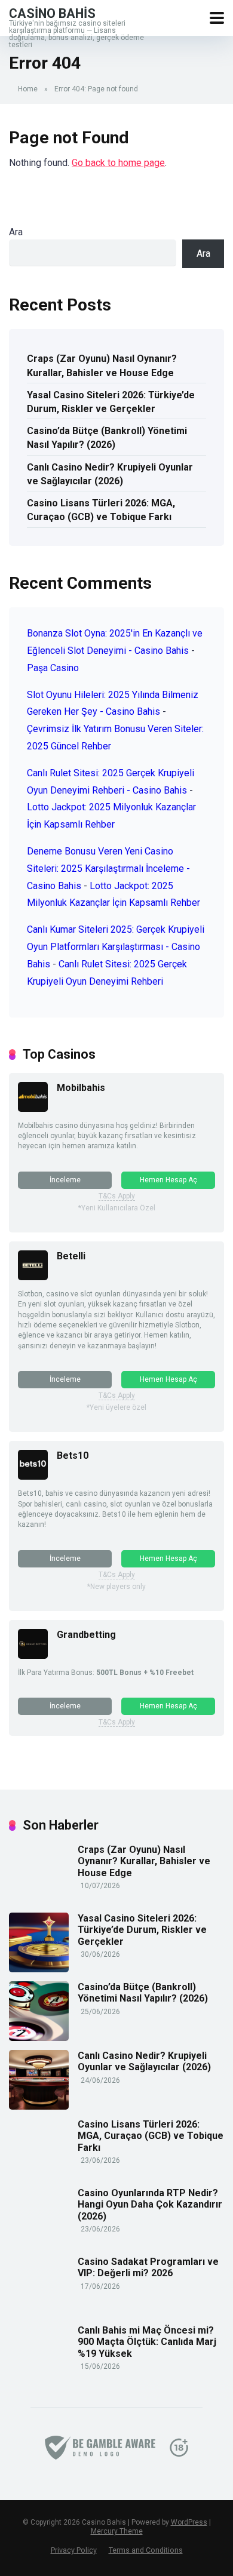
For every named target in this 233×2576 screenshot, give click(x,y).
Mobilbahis (81, 1088)
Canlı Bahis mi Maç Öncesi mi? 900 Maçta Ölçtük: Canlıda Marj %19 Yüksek (147, 2342)
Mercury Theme (117, 2531)
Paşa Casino (53, 668)
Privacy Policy (74, 2550)
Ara (16, 232)
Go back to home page (118, 163)
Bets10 (73, 1455)
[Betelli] (33, 1277)
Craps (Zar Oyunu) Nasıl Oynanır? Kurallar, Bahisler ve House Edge (102, 365)
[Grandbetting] (33, 1656)
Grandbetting (86, 1635)
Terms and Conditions (146, 2550)
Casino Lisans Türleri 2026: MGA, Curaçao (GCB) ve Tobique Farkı (101, 510)
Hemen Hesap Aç (168, 1180)
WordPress (189, 2522)
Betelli (71, 1256)
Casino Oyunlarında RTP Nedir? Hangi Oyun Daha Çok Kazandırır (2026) (150, 2204)
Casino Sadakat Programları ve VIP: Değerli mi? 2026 (148, 2267)
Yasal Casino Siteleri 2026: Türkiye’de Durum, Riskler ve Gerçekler (111, 402)
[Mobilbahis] (33, 1109)
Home (28, 89)
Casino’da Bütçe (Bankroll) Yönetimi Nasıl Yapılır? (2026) (107, 438)
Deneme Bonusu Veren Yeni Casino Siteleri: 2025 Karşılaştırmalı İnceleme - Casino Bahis (108, 869)
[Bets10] (33, 1476)
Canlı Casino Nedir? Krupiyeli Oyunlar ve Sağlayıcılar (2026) (110, 474)
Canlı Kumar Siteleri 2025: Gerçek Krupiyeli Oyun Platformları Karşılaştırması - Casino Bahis (116, 947)
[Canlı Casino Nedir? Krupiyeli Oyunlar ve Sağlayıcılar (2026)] (39, 2106)
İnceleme (65, 1180)
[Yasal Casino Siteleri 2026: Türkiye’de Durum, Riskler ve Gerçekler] (39, 1969)
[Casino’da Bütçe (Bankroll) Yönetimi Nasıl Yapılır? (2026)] (39, 2038)
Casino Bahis (52, 13)
